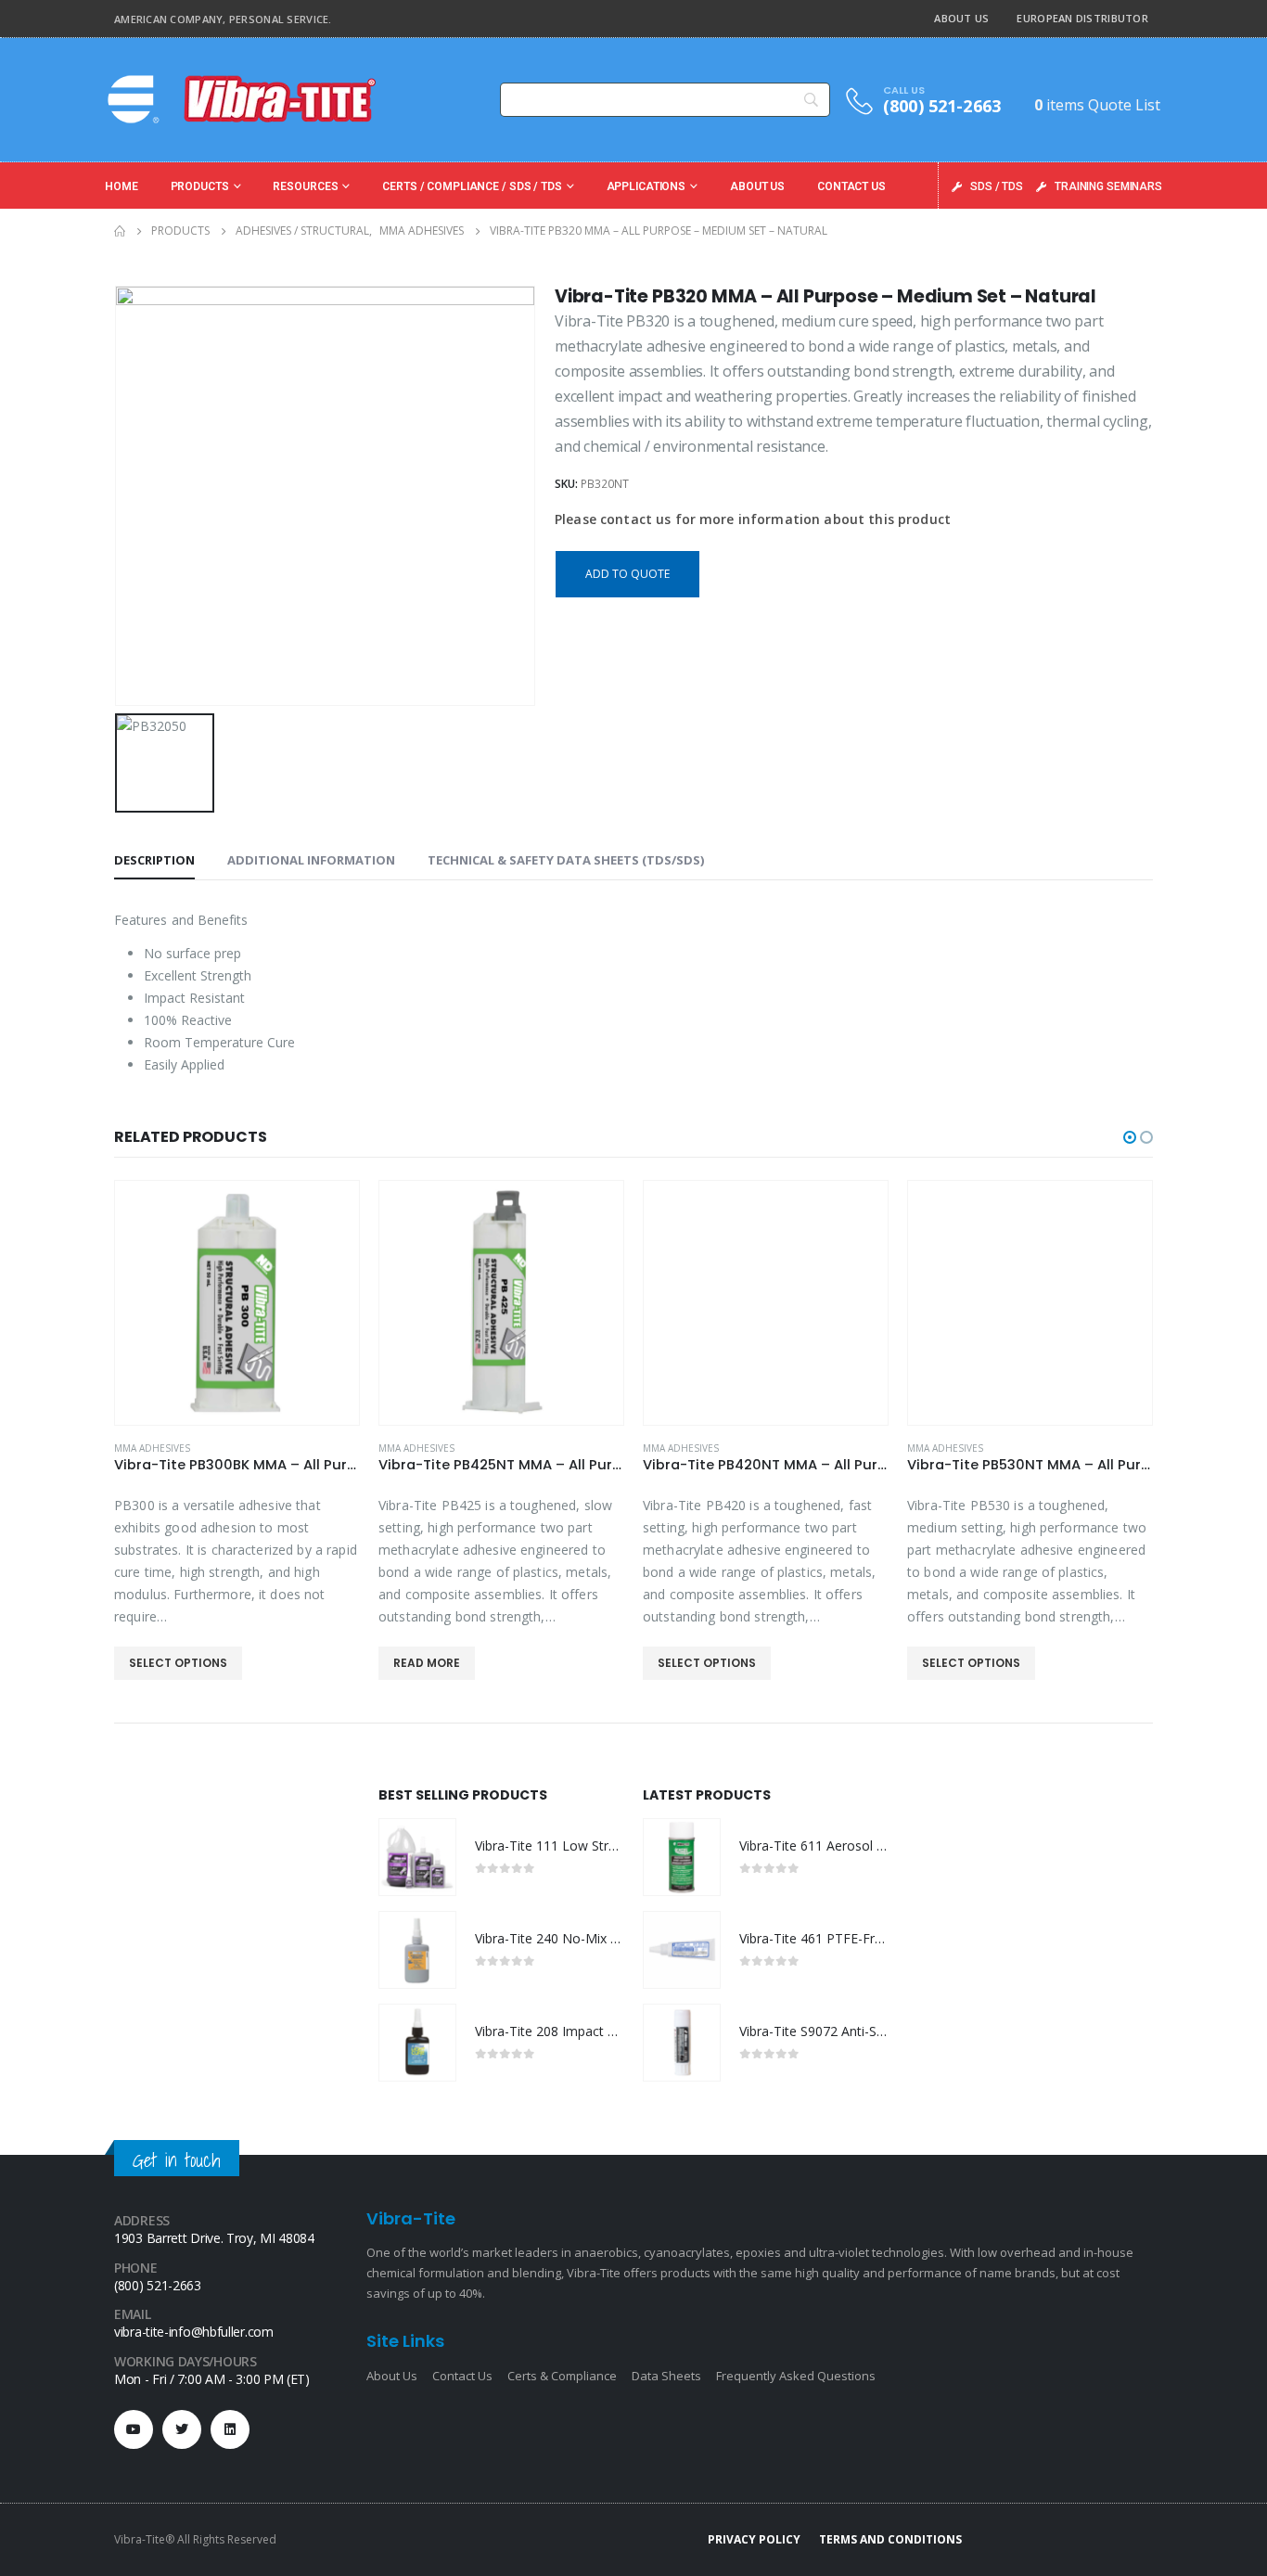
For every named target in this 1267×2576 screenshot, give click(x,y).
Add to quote (627, 574)
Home (122, 186)
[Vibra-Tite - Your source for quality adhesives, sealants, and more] (244, 99)
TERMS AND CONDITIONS (890, 2539)
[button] (1130, 1137)
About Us (961, 18)
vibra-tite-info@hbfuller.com (194, 2332)
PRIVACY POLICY (754, 2539)
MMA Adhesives (152, 1448)
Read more (427, 1663)
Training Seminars (1108, 186)
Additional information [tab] (311, 860)
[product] (237, 1303)
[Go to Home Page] (120, 231)
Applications (646, 186)
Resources (305, 186)
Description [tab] (154, 860)
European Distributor (1082, 18)
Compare (328, 1211)
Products (200, 186)
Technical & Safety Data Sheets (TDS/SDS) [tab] (566, 860)
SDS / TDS (997, 186)
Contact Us (851, 186)
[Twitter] (182, 2429)
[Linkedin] (230, 2429)
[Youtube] (134, 2429)
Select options (178, 1663)
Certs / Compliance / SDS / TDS (472, 186)
